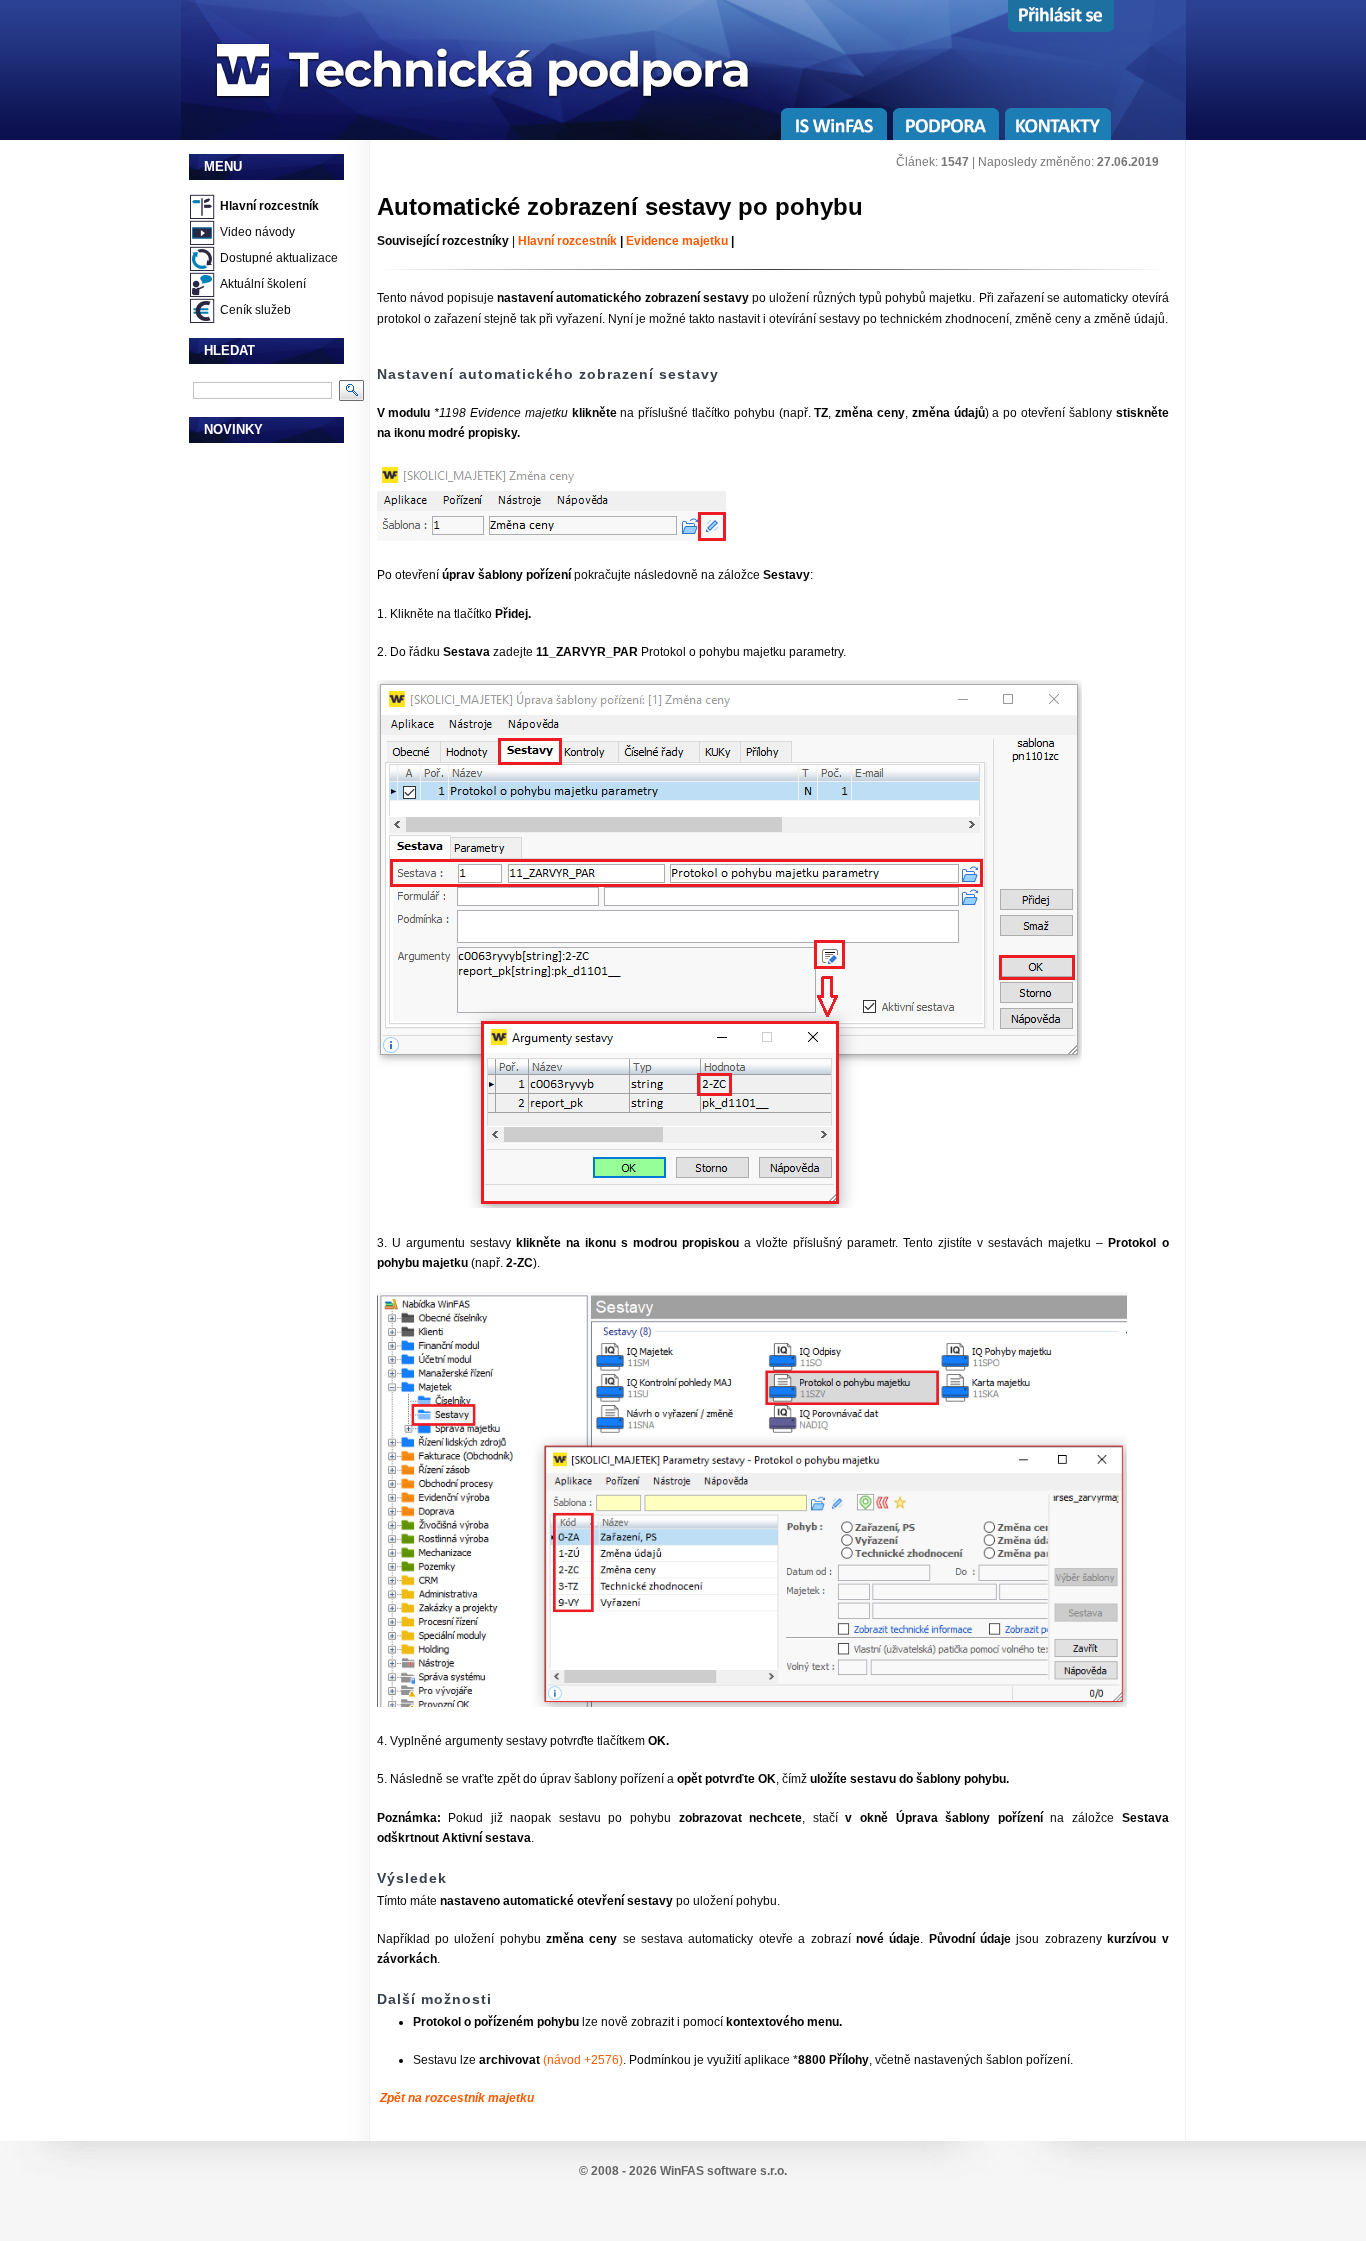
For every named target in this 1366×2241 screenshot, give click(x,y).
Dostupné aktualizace (279, 258)
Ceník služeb (255, 310)
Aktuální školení (263, 284)
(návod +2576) (583, 2060)
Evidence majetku (677, 241)
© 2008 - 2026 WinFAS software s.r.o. (683, 2171)
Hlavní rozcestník (269, 206)
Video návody (257, 232)
